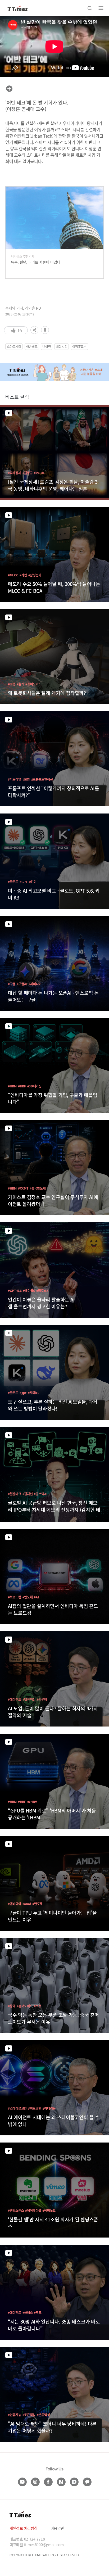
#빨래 (20, 684)
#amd (27, 1904)
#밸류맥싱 (29, 1699)
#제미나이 (35, 984)
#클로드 (13, 882)
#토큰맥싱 (29, 2415)
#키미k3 (33, 1393)
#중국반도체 (38, 1188)
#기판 (23, 575)
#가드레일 (15, 779)
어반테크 (32, 347)
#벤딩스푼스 (16, 2210)
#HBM (12, 1086)
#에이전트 (15, 1699)
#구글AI (22, 984)
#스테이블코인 (17, 2108)
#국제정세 (15, 473)
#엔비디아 (15, 1904)
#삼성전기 (35, 575)
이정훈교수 (79, 347)
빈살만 (47, 347)
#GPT (24, 882)
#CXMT (23, 1188)
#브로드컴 (15, 1597)
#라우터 (42, 1699)
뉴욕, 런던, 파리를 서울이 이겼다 (36, 262)
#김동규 (28, 473)
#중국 (12, 2006)
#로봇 (12, 684)
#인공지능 (15, 2415)
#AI (36, 1597)
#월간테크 (15, 1494)
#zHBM (32, 1802)
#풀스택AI (40, 1494)
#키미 (33, 882)
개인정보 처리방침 (23, 2528)
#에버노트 (49, 2210)
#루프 (38, 2313)
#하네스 (28, 2313)
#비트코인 (35, 2108)
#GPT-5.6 (15, 1291)
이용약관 (57, 2528)
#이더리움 (49, 2108)
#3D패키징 (34, 1086)
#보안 (26, 779)
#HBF (22, 1086)
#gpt (23, 1393)
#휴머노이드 (33, 684)
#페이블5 (29, 1291)
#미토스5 (42, 1291)
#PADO (39, 473)
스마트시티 (14, 347)
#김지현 (28, 1494)
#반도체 (28, 1597)
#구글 (12, 984)
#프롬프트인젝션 (42, 779)
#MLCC (13, 575)
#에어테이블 (33, 2210)
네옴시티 (62, 347)
